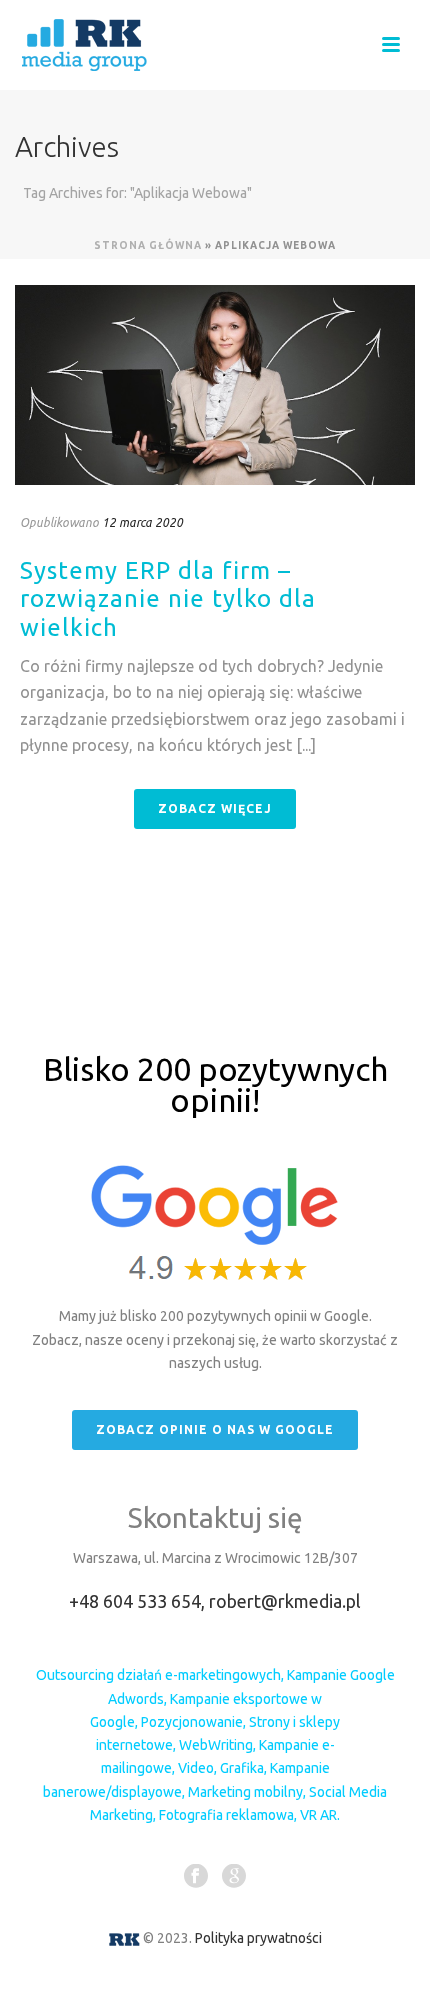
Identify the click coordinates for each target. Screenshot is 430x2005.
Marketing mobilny (245, 1792)
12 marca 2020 (142, 522)
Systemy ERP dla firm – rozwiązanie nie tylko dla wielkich (168, 599)
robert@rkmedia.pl (285, 1601)
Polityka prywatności (258, 1938)
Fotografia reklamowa (226, 1815)
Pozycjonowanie (192, 1722)
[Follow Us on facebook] (196, 1877)
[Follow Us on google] (234, 1877)
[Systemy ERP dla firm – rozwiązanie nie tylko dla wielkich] (215, 385)
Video (196, 1768)
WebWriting (216, 1745)
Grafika (242, 1768)
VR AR (318, 1815)
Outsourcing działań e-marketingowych (158, 1675)
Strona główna (148, 245)
